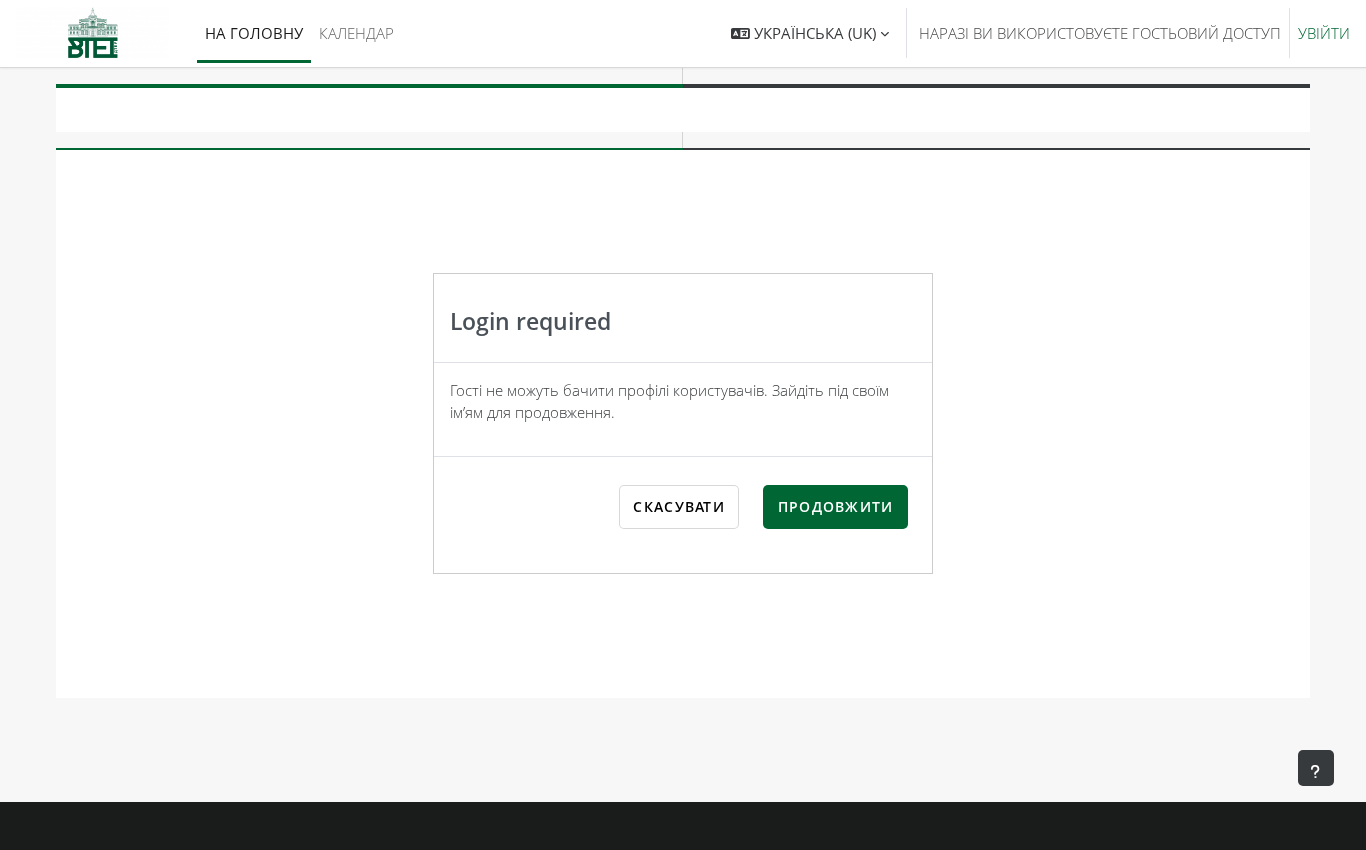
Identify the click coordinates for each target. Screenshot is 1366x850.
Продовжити (836, 506)
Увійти (1324, 33)
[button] (810, 33)
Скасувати (679, 506)
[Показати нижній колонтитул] (1316, 768)
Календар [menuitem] (356, 33)
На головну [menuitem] (254, 33)
